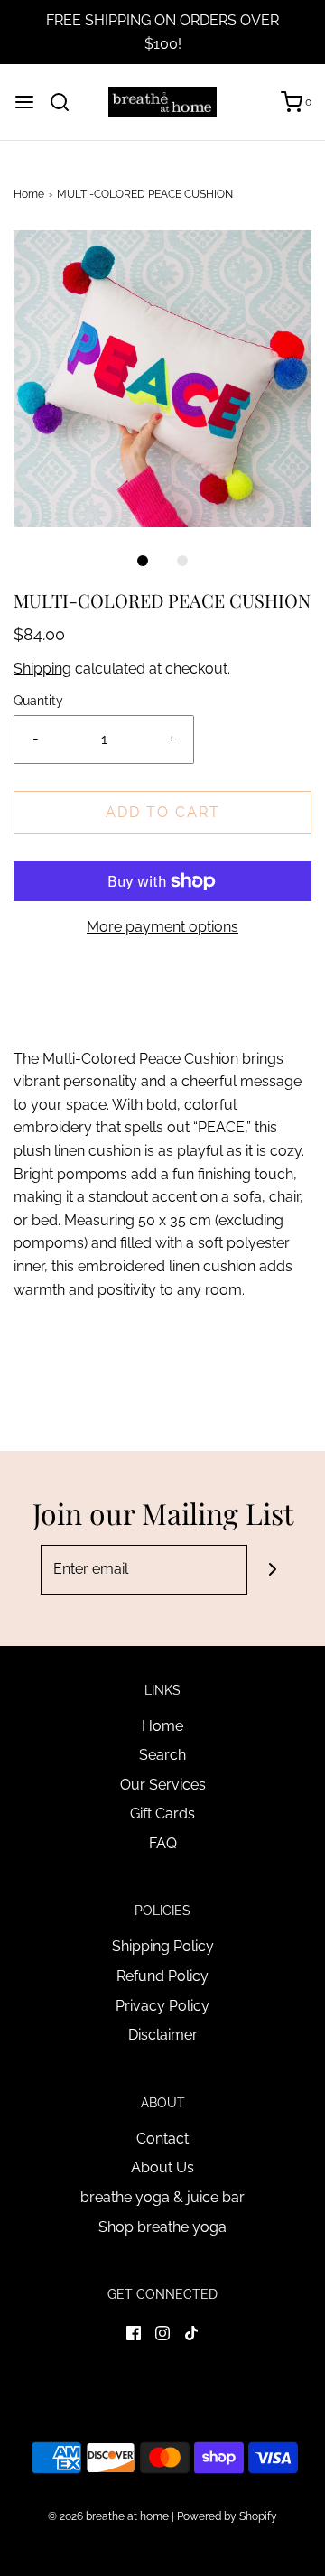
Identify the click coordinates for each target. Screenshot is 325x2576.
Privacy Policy (162, 2006)
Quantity (38, 700)
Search (162, 1755)
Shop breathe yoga (162, 2227)
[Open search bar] (66, 102)
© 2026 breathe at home (110, 2516)
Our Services (163, 1785)
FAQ (163, 1843)
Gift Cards (162, 1813)
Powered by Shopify (227, 2516)
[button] (162, 379)
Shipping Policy (163, 1946)
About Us (162, 2167)
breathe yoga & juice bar (162, 2197)
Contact (162, 2139)
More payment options (162, 927)
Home (29, 194)
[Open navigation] (24, 102)
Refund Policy (162, 1976)
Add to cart (163, 812)
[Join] (272, 1570)
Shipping (42, 669)
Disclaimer (163, 2035)
